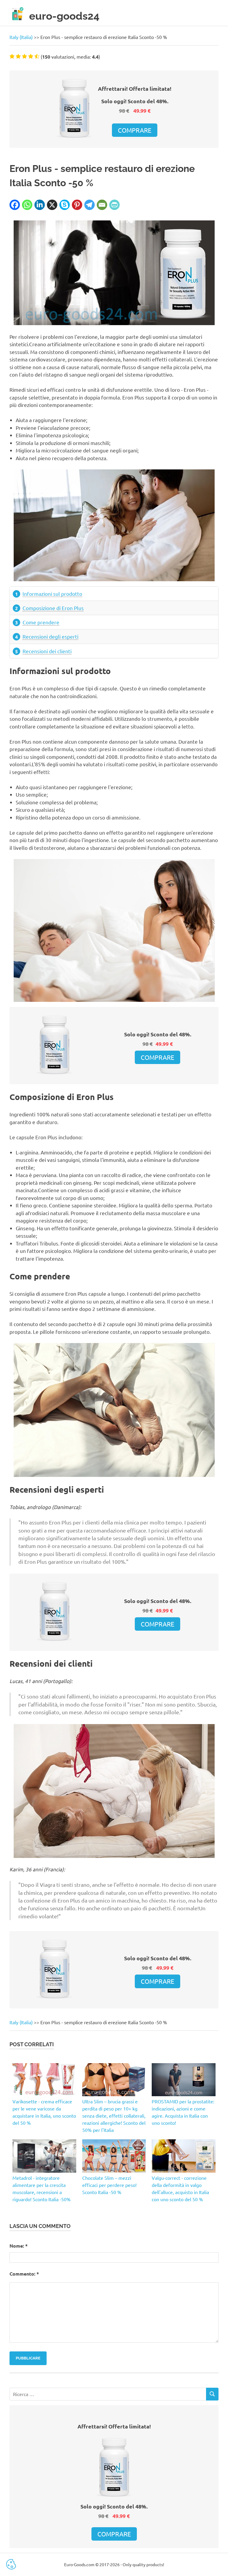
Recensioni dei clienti (47, 651)
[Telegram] (90, 205)
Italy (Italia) (21, 37)
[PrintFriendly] (114, 205)
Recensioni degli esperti (50, 636)
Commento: (24, 2274)
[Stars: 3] (24, 56)
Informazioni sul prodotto (52, 594)
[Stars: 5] (37, 56)
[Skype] (65, 205)
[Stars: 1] (12, 56)
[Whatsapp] (27, 205)
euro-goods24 (64, 16)
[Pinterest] (77, 205)
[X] (52, 205)
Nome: (19, 2246)
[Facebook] (15, 205)
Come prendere (41, 622)
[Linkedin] (40, 205)
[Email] (102, 205)
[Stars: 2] (18, 56)
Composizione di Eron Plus (53, 608)
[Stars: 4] (31, 56)
